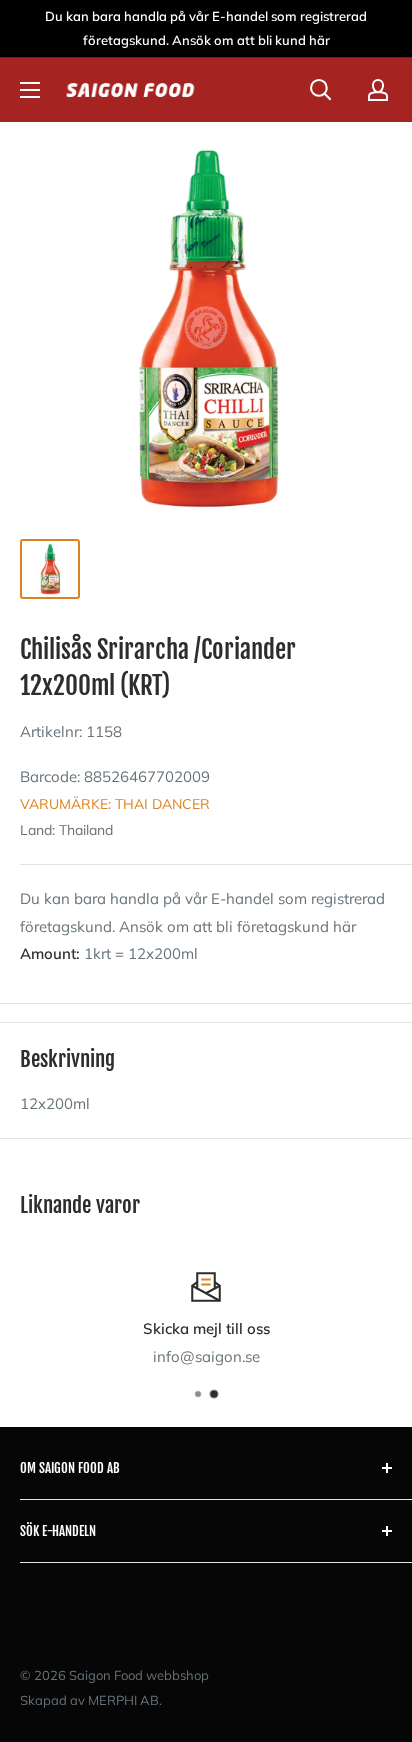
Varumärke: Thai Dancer (115, 804)
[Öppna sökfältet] (321, 90)
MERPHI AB (123, 1700)
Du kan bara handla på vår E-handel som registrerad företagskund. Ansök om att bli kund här (206, 28)
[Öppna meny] (30, 90)
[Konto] (378, 90)
